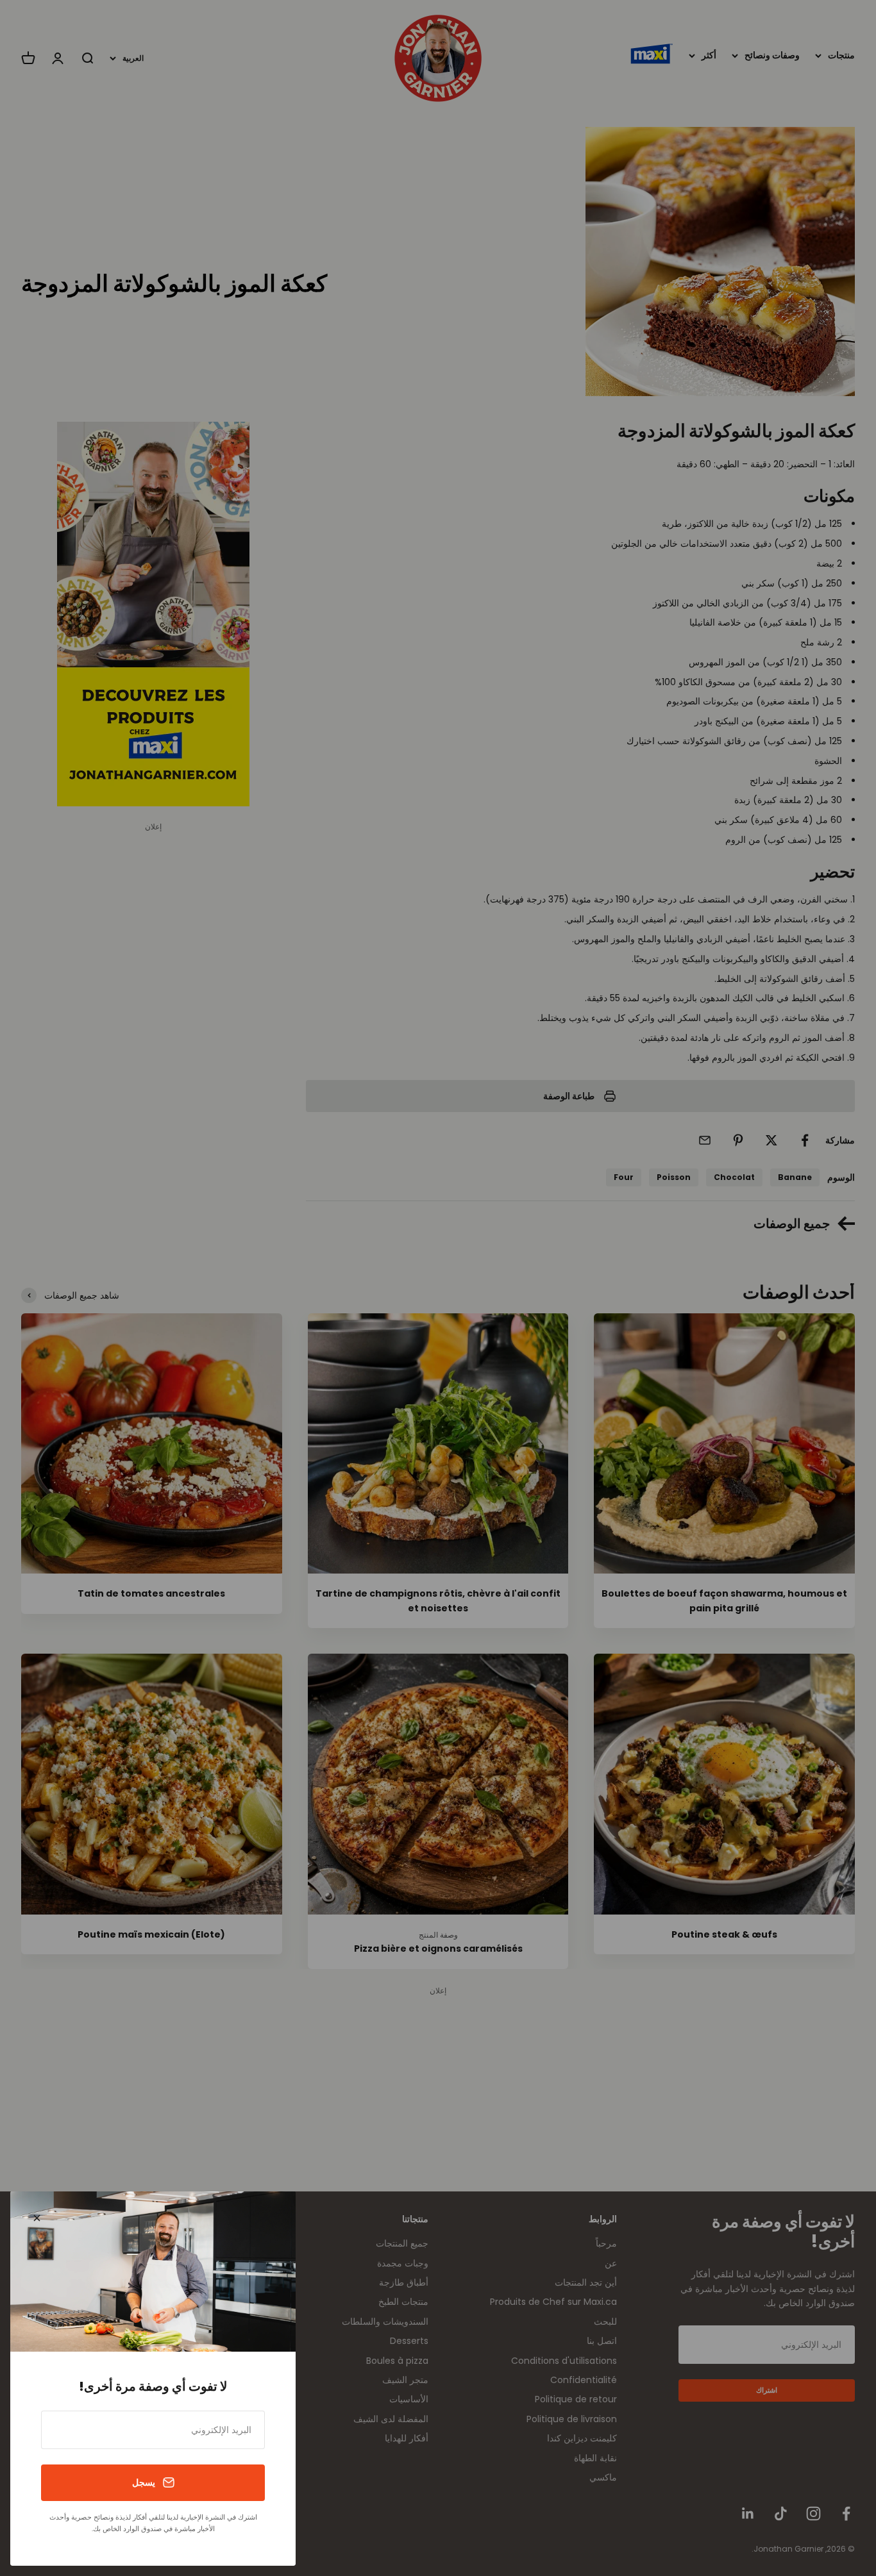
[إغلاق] (37, 2218)
